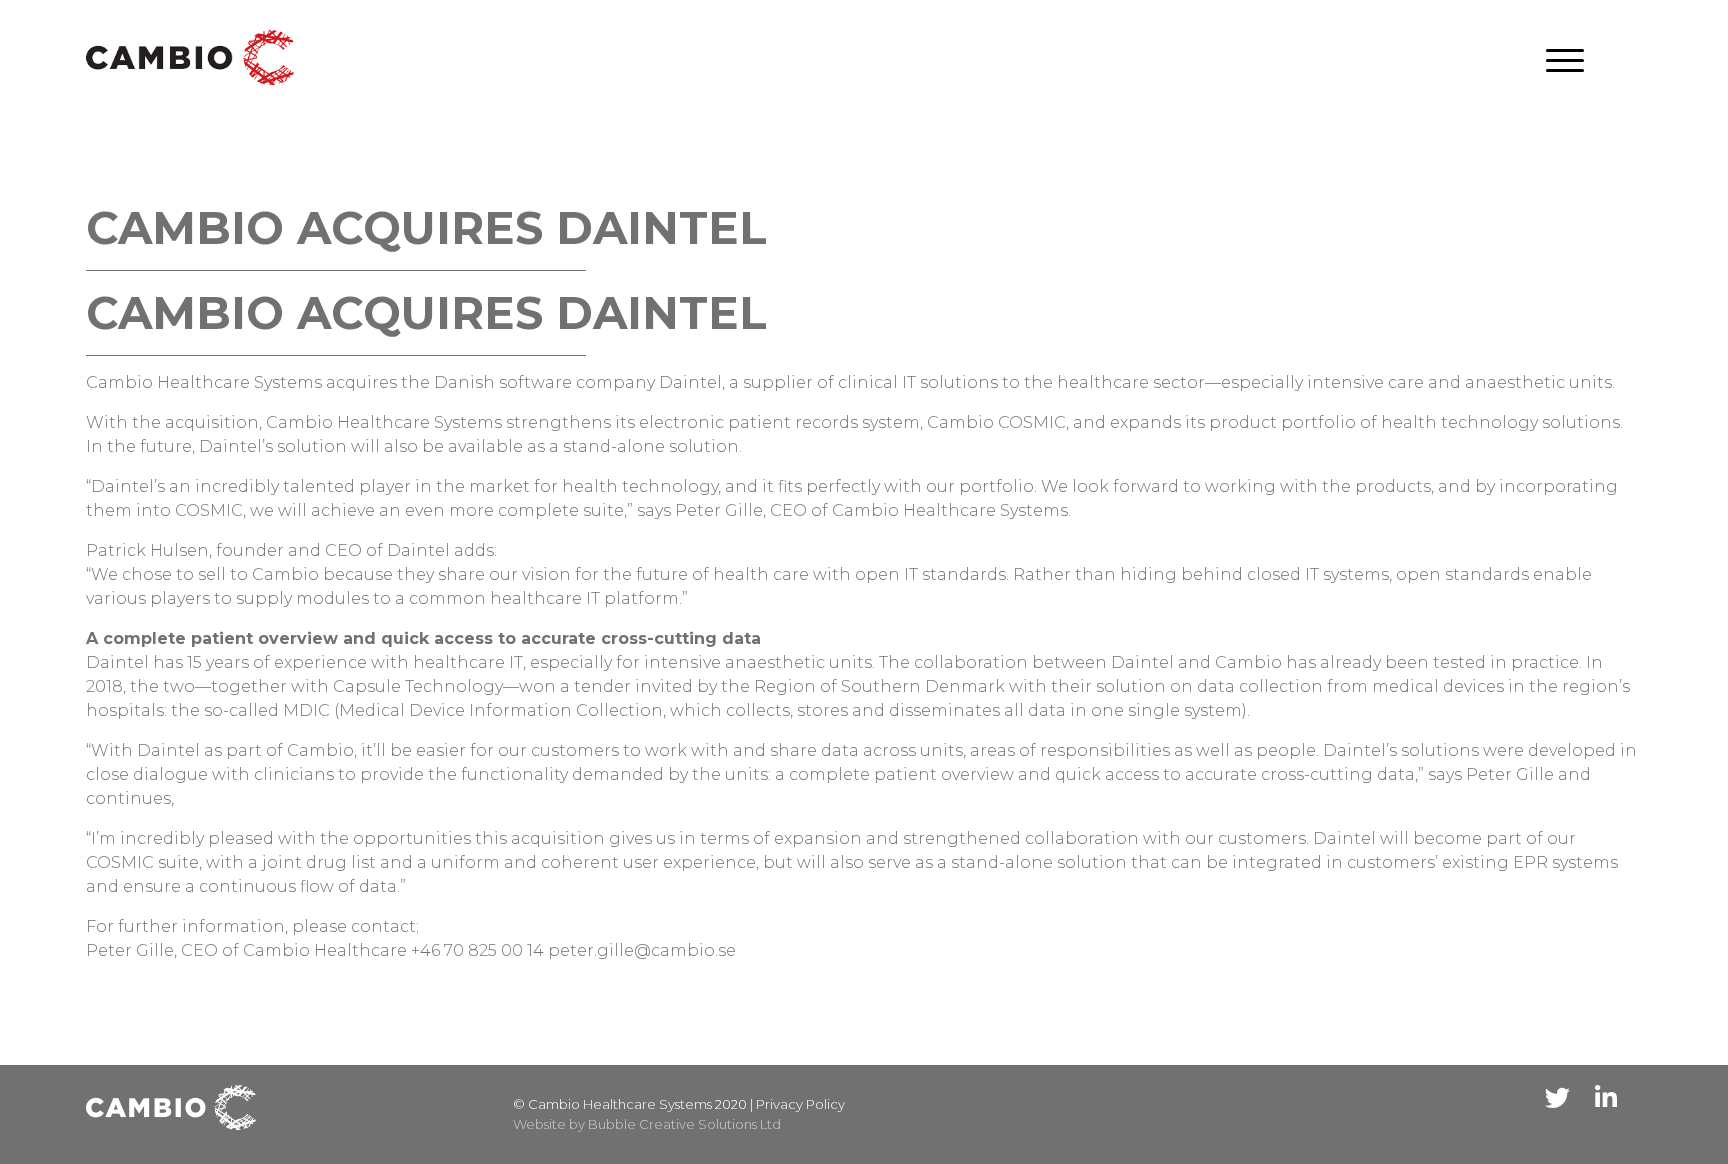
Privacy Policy (800, 1104)
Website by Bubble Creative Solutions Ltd (647, 1124)
